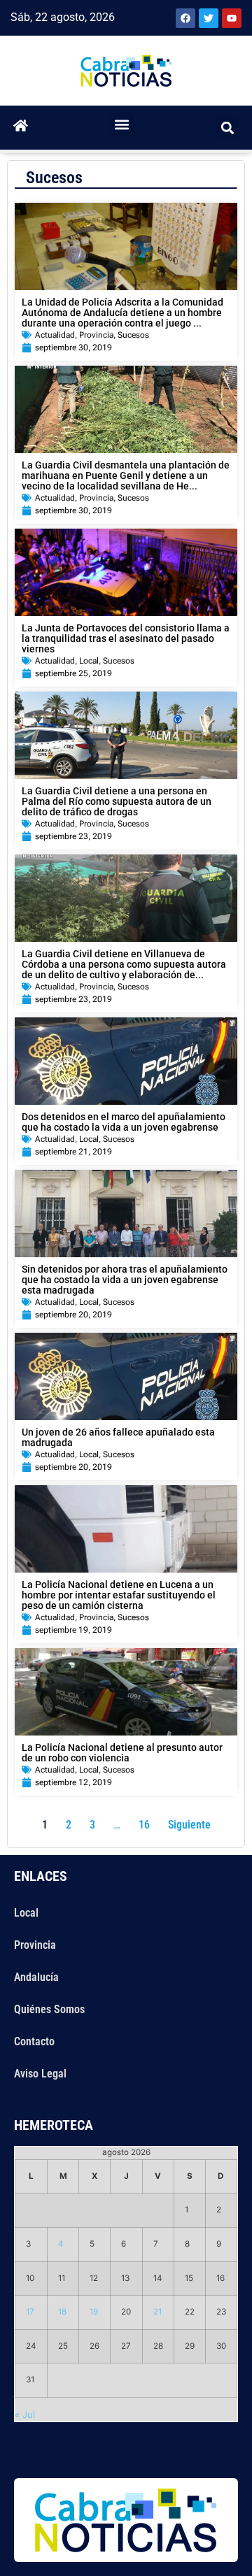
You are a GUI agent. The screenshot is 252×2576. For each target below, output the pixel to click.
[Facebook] (185, 18)
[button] (122, 124)
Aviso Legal (40, 2074)
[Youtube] (232, 18)
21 (157, 2312)
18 (62, 2312)
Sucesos (133, 335)
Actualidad (55, 335)
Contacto (34, 2041)
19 (94, 2312)
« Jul (25, 2414)
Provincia (96, 335)
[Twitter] (209, 18)
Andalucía (36, 1977)
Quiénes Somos (49, 2009)
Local (89, 661)
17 (30, 2312)
